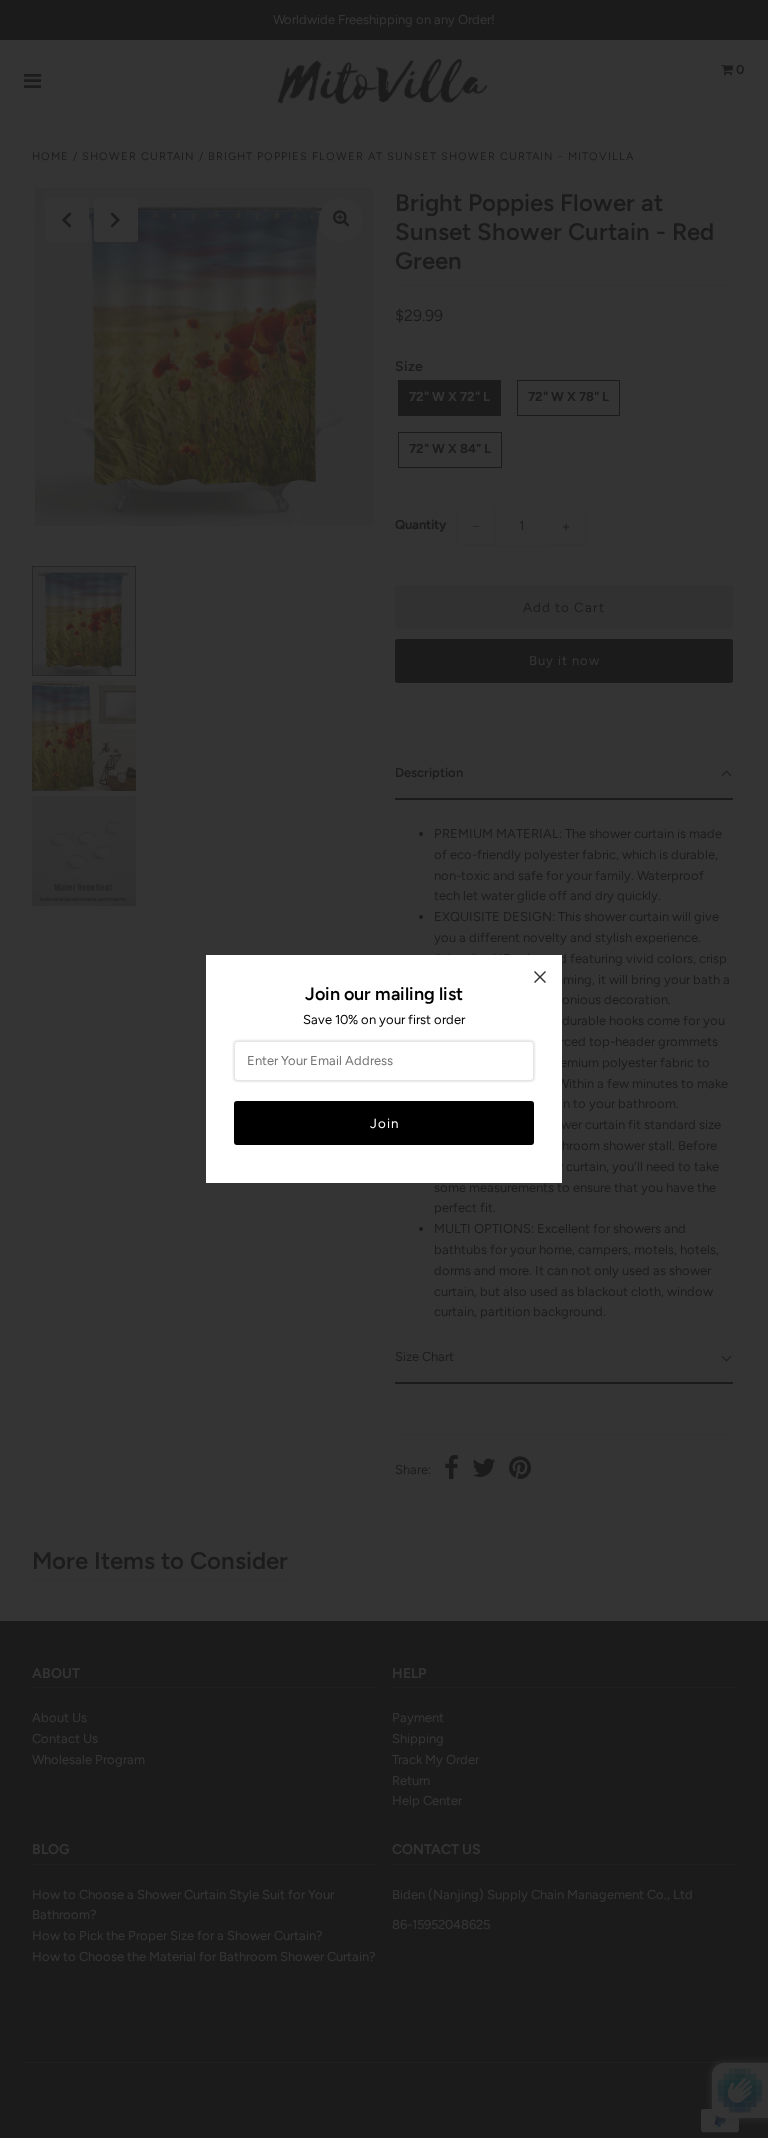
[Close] (540, 977)
